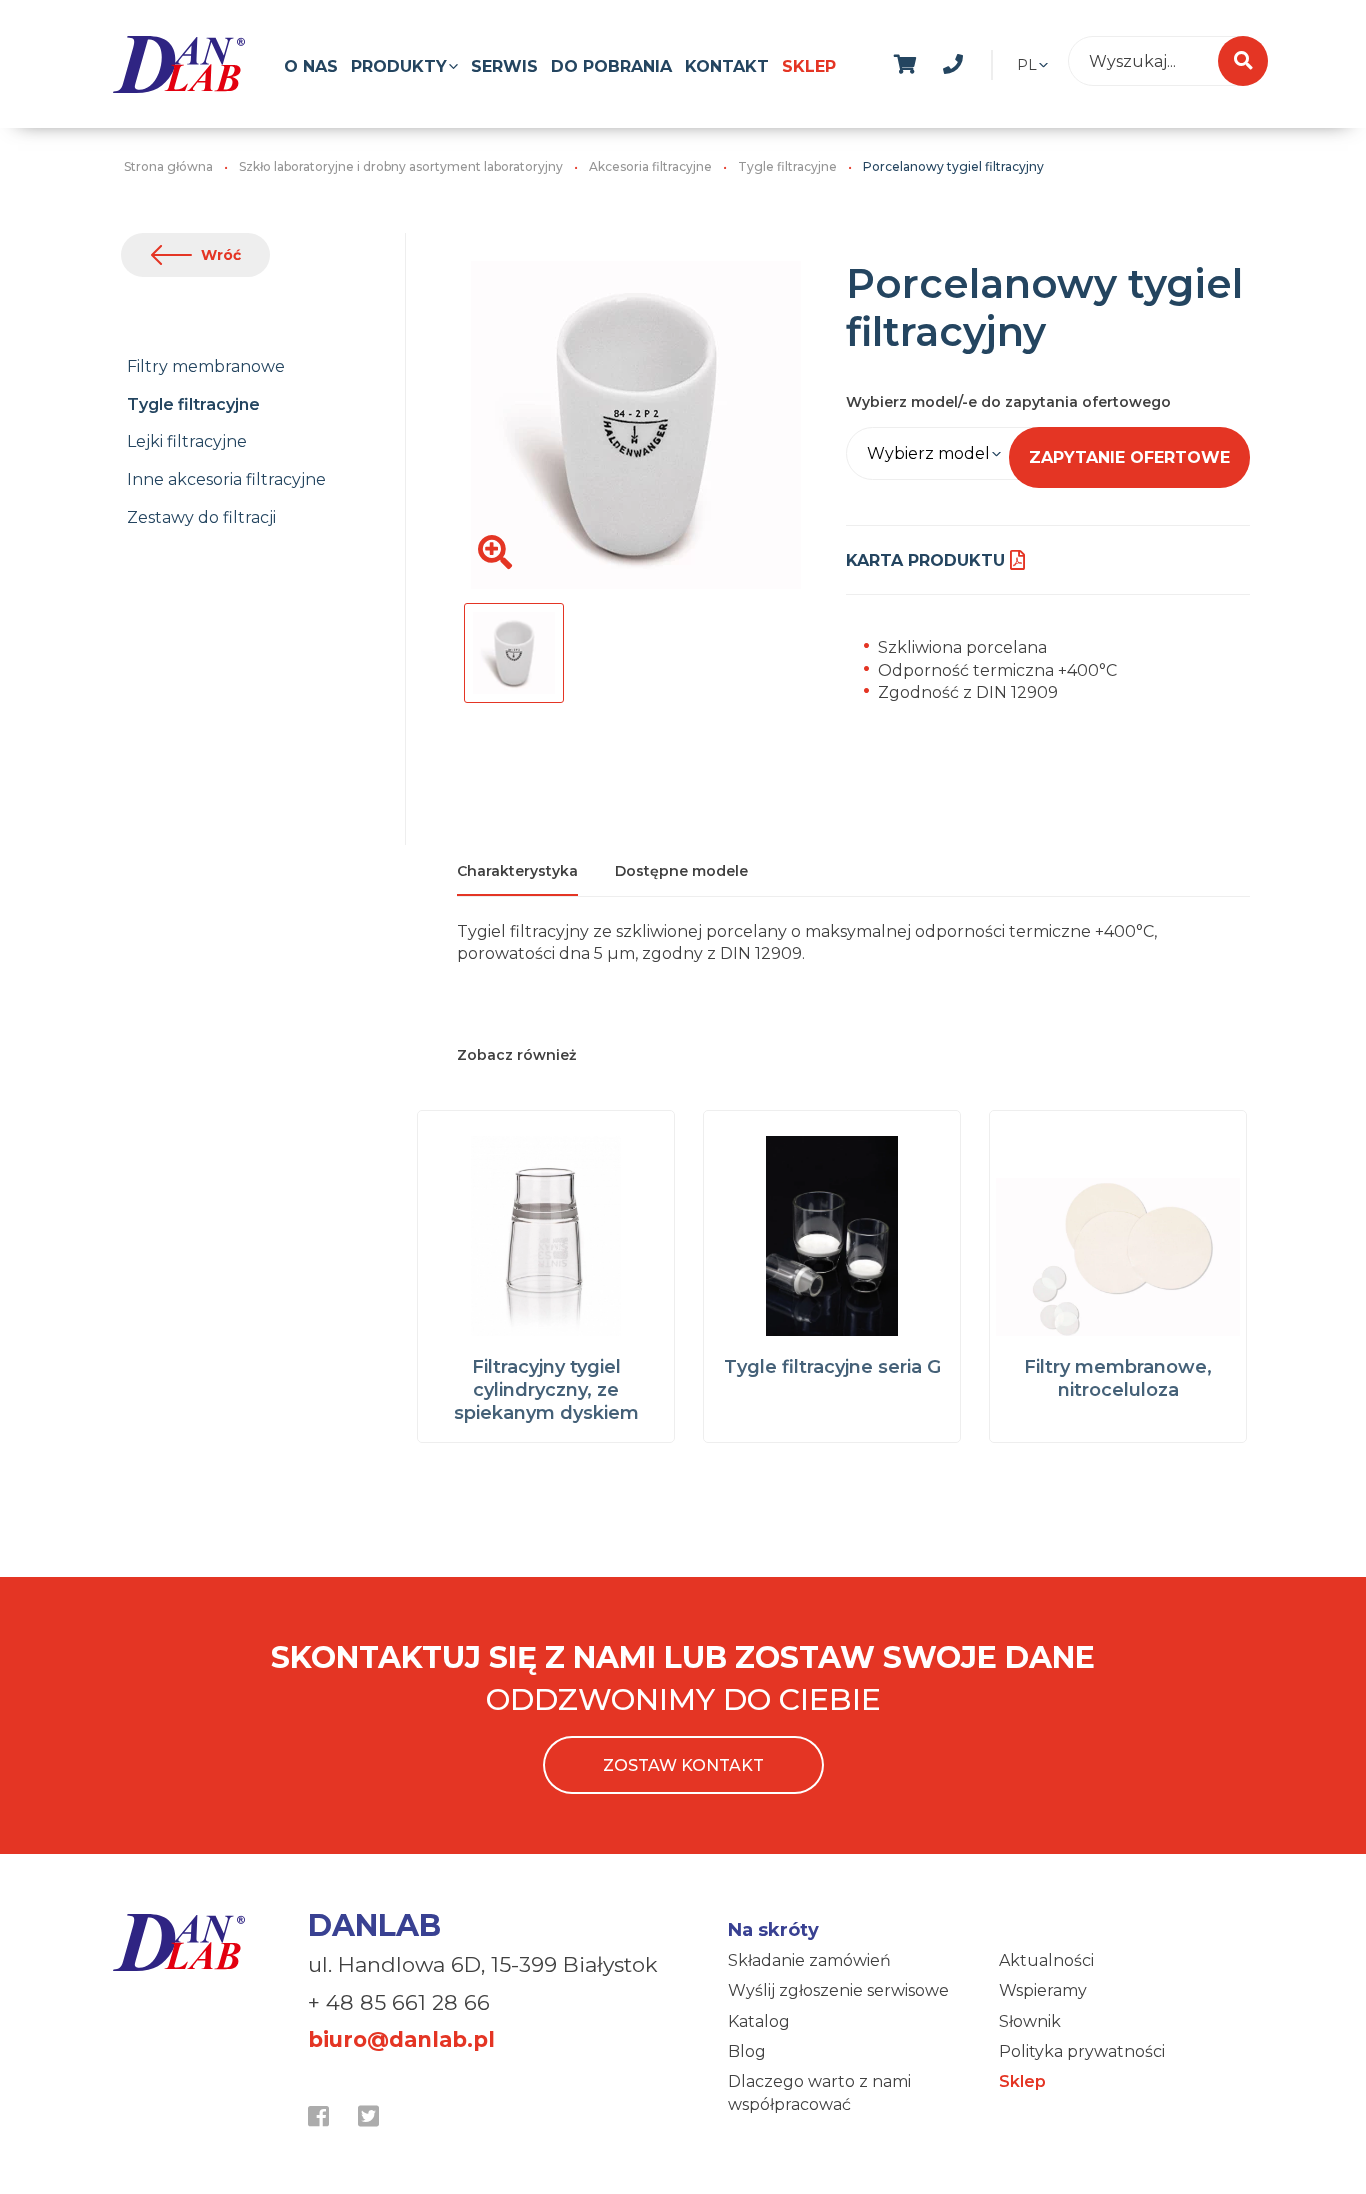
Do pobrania (611, 66)
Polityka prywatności (1082, 2051)
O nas (311, 66)
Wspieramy (1043, 1990)
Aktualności (1046, 1960)
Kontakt (727, 66)
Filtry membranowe (206, 366)
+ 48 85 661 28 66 (399, 2002)
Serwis (504, 66)
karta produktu (925, 560)
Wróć (221, 255)
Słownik (1030, 2021)
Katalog (759, 2021)
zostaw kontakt (683, 1765)
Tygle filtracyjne (193, 404)
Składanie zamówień (809, 1960)
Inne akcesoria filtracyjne (226, 479)
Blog (747, 2051)
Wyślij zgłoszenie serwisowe (838, 1990)
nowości (1001, 61)
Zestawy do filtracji (201, 517)
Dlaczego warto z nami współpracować (819, 2092)
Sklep (809, 66)
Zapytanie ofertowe (1129, 457)
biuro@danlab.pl (401, 2039)
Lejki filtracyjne (187, 441)
